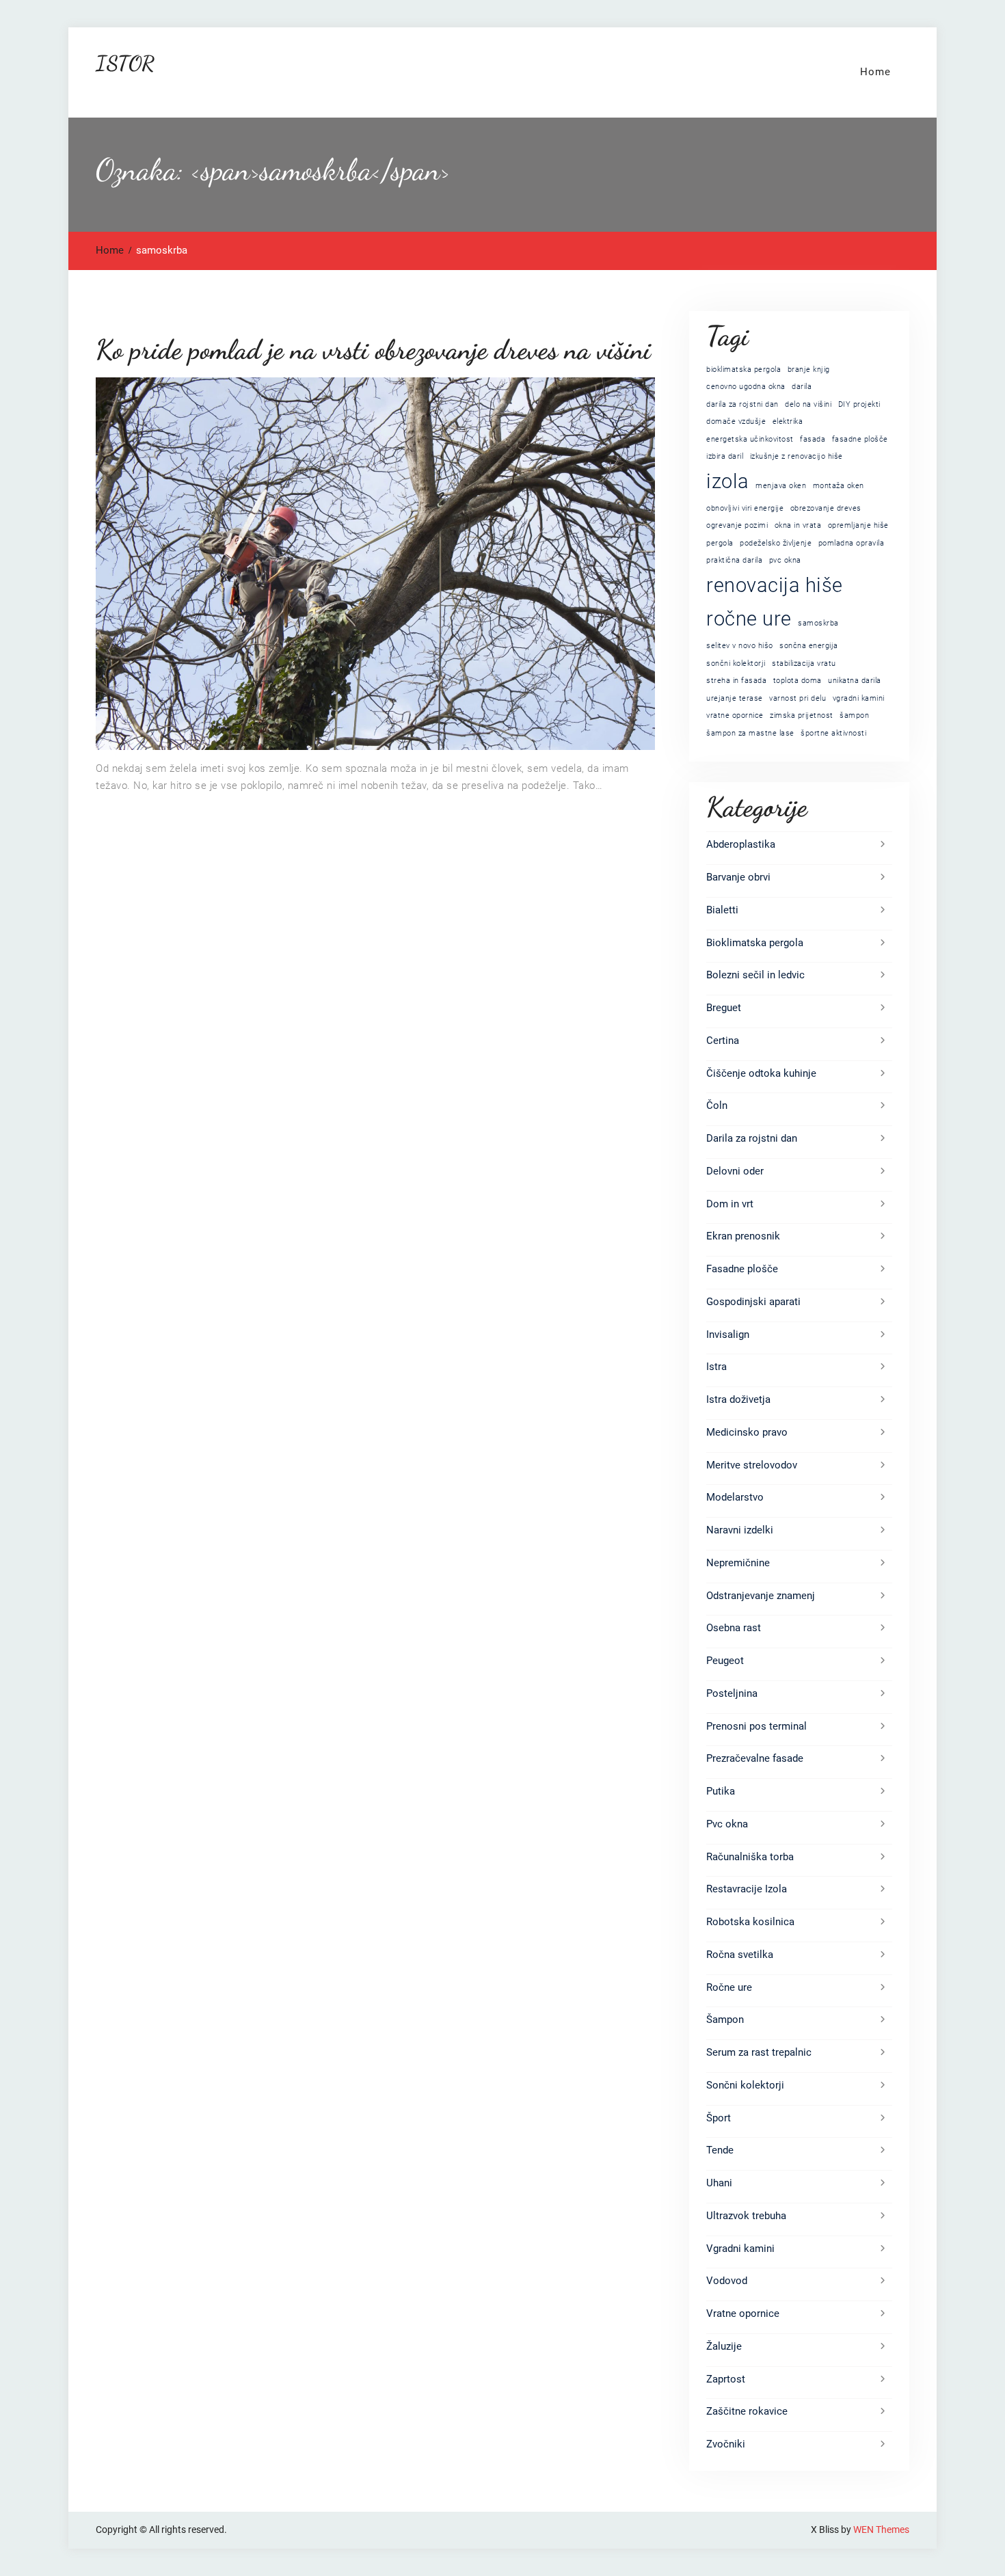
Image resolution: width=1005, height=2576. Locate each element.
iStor (125, 63)
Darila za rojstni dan (752, 1138)
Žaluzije (724, 2346)
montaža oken (839, 486)
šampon (854, 715)
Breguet (724, 1008)
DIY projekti (859, 404)
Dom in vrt (730, 1204)
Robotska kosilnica (750, 1922)
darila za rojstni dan (742, 404)
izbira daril (725, 456)
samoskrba (818, 623)
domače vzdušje (736, 421)
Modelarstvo (735, 1497)
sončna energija (809, 646)
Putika (721, 1791)
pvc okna (785, 560)
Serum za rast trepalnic (759, 2052)
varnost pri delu (798, 698)
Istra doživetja (738, 1399)
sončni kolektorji (736, 663)
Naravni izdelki (740, 1530)
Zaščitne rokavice (747, 2411)
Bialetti (722, 910)
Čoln (717, 1105)
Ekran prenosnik (743, 1236)
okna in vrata (798, 525)
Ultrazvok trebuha (746, 2216)
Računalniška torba (750, 1857)
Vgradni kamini (740, 2249)
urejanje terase (735, 698)
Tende (720, 2150)
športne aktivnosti (833, 733)
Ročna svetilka (740, 1955)
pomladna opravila (852, 543)
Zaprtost (726, 2379)
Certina (723, 1041)
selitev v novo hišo (740, 646)
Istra (716, 1367)
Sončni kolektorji (745, 2085)
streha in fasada (736, 681)
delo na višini (808, 404)
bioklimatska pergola (743, 370)
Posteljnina (732, 1693)
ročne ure (749, 619)
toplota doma (798, 681)
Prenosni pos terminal (756, 1726)
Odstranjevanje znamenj (761, 1596)
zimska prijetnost (802, 715)
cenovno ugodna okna (746, 387)
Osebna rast (734, 1628)
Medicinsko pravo (747, 1432)
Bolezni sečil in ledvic (755, 975)
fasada (813, 439)
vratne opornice (735, 715)
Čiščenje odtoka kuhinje (761, 1073)
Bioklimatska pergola (755, 943)
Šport (719, 2118)
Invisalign (728, 1334)
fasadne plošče (860, 439)
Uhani (719, 2183)
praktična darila (734, 560)
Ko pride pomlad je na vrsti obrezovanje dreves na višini (373, 349)
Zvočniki (726, 2444)
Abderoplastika (741, 844)
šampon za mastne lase (750, 733)
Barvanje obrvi (738, 877)
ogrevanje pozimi (737, 525)
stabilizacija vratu (804, 663)
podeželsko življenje (776, 543)
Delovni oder (735, 1171)
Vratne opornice (743, 2313)
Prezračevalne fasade (755, 1758)
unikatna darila (855, 681)
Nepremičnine (738, 1563)
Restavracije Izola (747, 1889)
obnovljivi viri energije (745, 508)
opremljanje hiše (858, 525)
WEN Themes (881, 2530)
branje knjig (809, 370)
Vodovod (727, 2281)
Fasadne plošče (742, 1269)
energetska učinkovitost (750, 439)
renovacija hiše (775, 585)
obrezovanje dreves (826, 508)
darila (802, 387)
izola (728, 481)
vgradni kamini (859, 698)
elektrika (788, 421)
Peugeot (725, 1661)
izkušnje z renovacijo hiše (796, 456)
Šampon (725, 2020)
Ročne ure (729, 1987)
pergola (720, 543)
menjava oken (781, 486)
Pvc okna (727, 1824)
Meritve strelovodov (752, 1465)
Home (875, 72)
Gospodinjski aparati (753, 1302)
